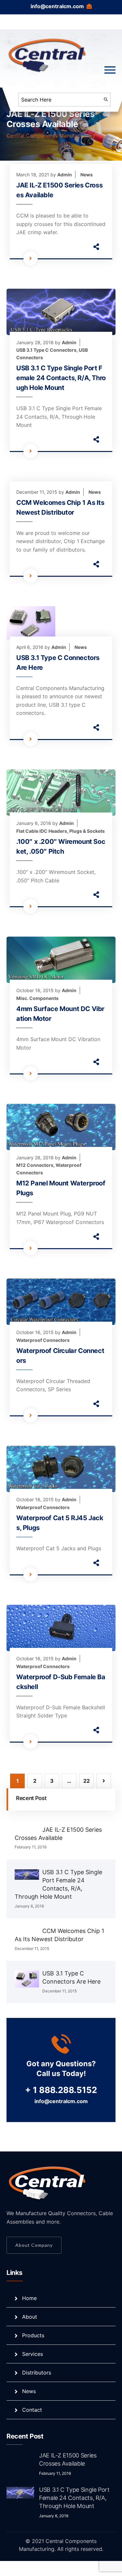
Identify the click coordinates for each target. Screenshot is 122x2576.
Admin (65, 175)
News (87, 175)
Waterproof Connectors (43, 1340)
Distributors (37, 2373)
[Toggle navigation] (110, 70)
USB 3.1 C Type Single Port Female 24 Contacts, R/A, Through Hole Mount (61, 378)
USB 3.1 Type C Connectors (46, 350)
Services (33, 2354)
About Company (34, 2245)
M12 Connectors (35, 1165)
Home (29, 2298)
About (30, 2317)
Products (33, 2335)
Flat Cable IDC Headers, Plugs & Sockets (61, 831)
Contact (32, 2410)
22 (87, 1781)
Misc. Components (37, 998)
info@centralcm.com (57, 6)
